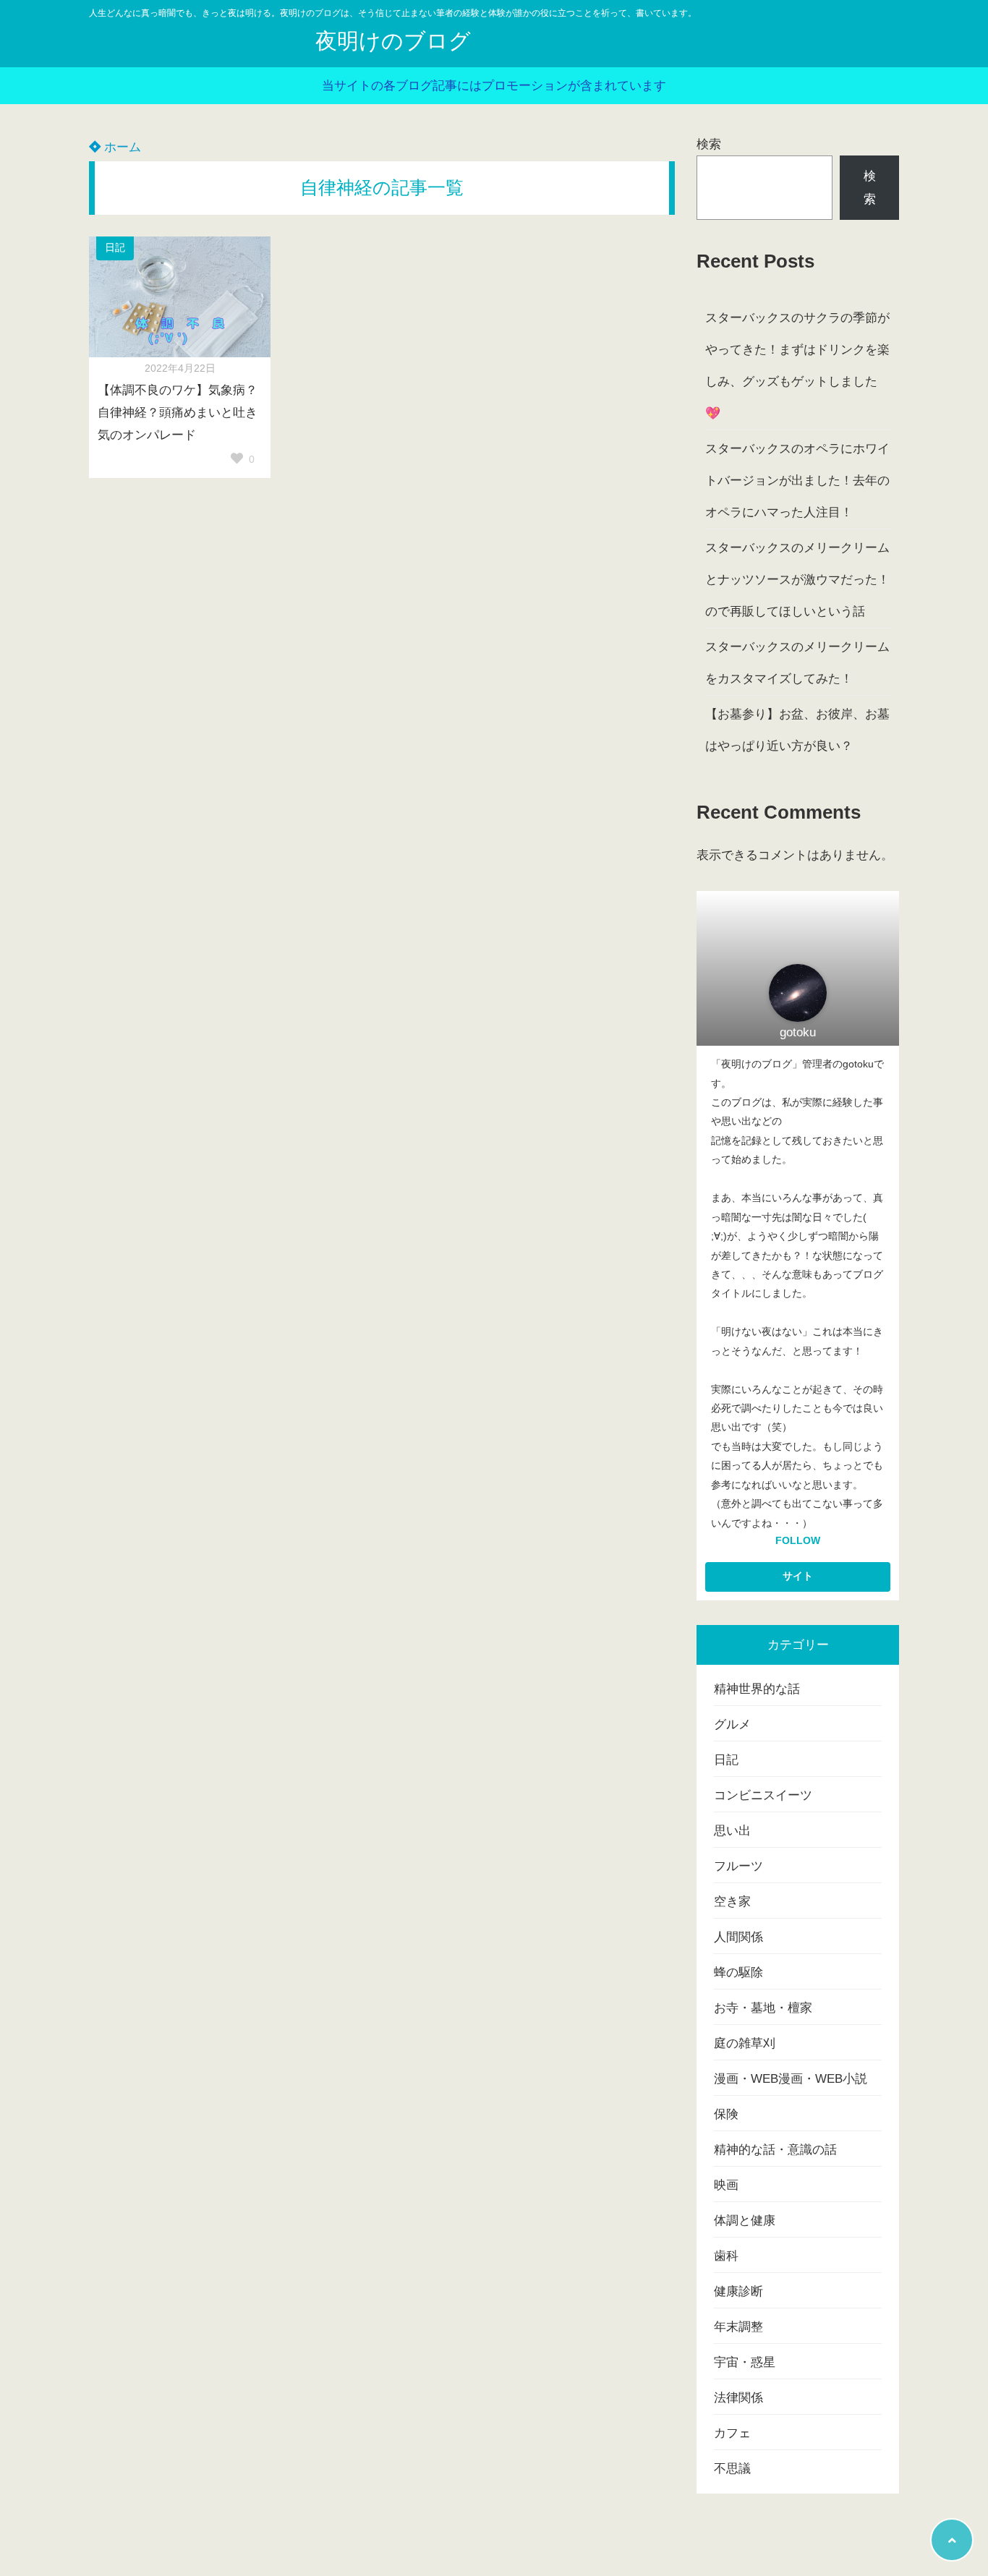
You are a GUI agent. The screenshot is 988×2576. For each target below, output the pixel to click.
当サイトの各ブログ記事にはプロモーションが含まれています (494, 86)
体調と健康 (745, 2221)
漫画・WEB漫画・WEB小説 (791, 2079)
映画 (726, 2185)
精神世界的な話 (757, 1689)
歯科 (726, 2256)
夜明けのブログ (393, 41)
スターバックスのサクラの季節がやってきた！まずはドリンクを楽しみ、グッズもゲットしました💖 (797, 366)
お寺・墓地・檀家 (763, 2008)
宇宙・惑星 (745, 2362)
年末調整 (738, 2327)
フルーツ (738, 1866)
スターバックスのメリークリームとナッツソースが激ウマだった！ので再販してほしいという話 (797, 580)
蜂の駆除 (738, 1972)
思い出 (732, 1831)
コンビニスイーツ (763, 1795)
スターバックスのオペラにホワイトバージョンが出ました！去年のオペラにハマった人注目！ (797, 481)
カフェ (732, 2433)
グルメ (732, 1724)
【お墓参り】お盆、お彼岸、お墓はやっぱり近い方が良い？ (797, 730)
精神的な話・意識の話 (775, 2150)
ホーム (121, 147)
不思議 (732, 2469)
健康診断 (738, 2291)
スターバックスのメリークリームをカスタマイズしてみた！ (797, 663)
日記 (115, 248)
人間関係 (738, 1937)
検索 (709, 144)
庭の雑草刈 (745, 2043)
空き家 (732, 1902)
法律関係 (738, 2398)
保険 (726, 2114)
